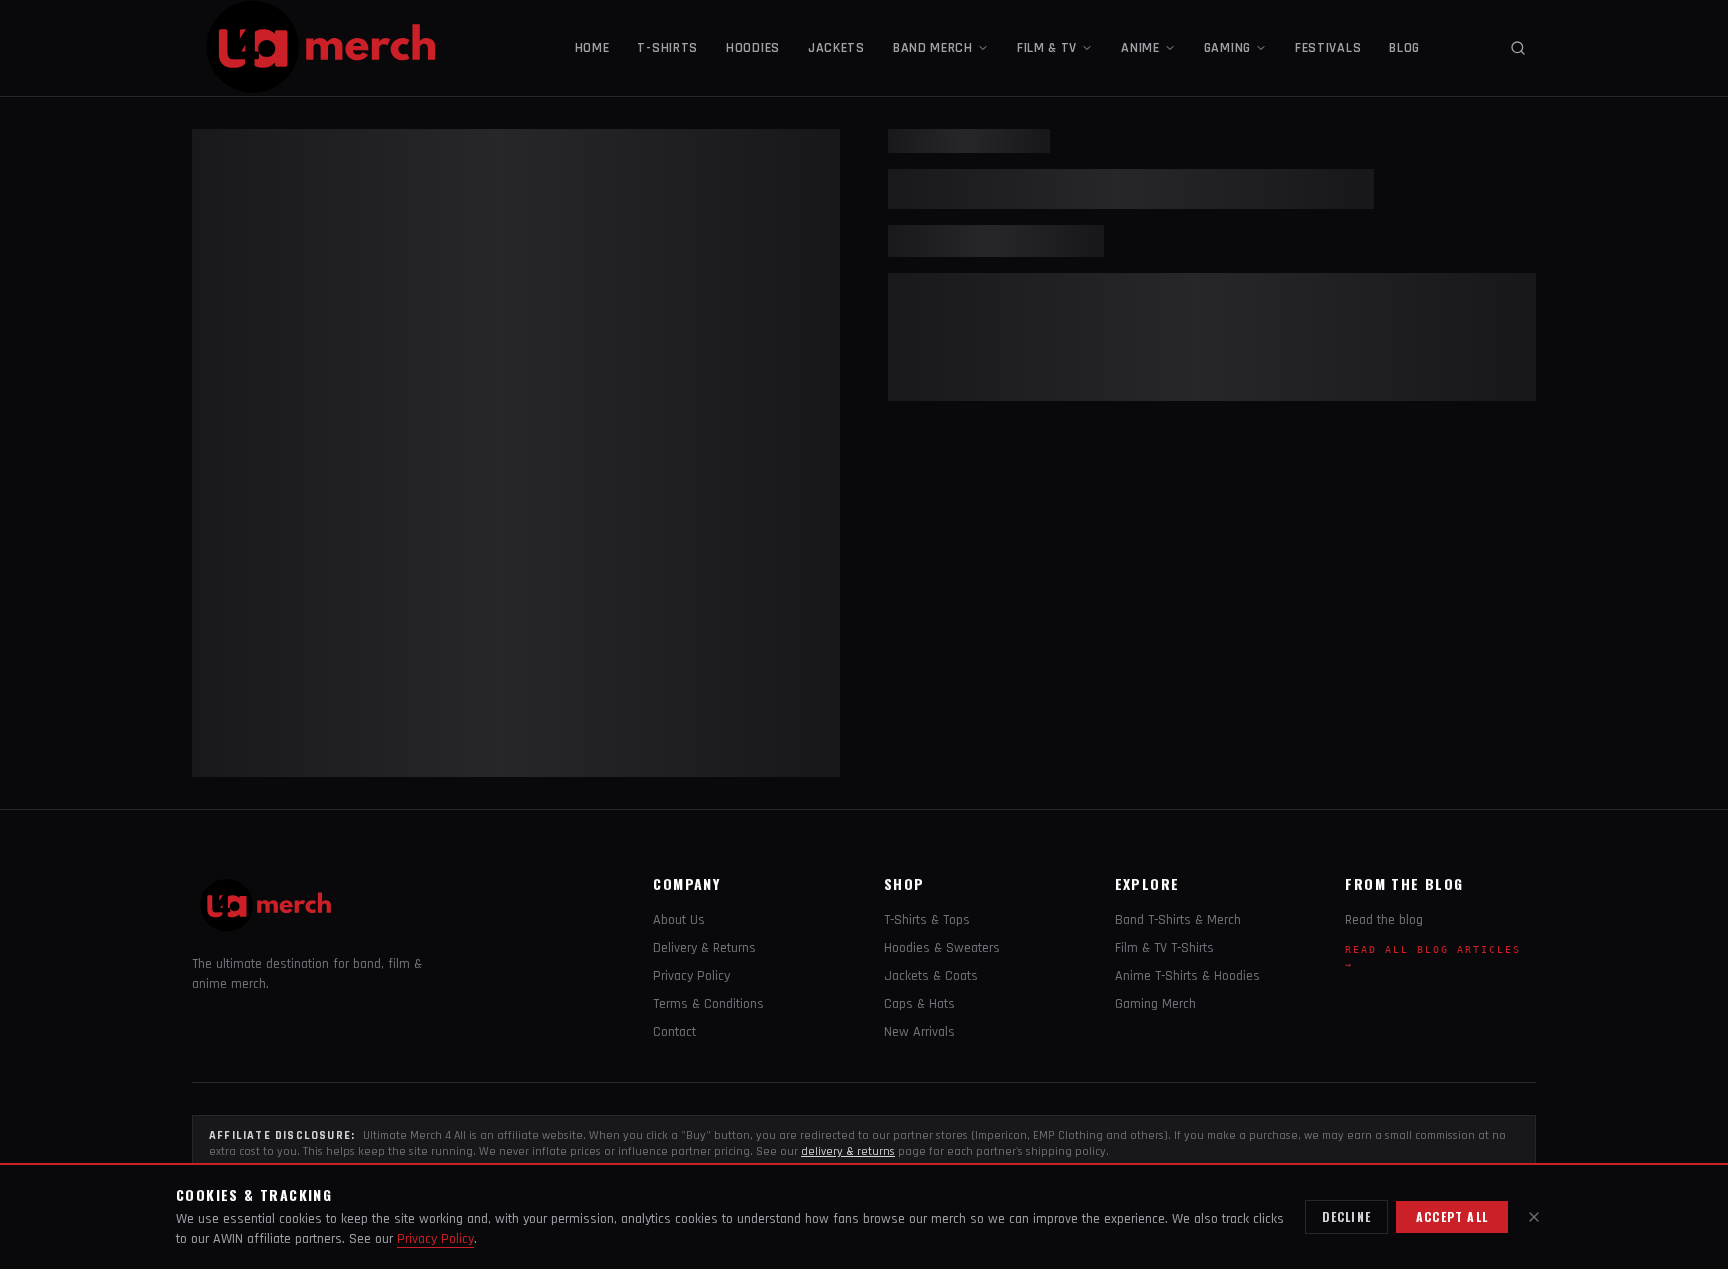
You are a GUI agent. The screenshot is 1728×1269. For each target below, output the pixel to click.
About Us (679, 920)
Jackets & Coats (931, 976)
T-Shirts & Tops (927, 920)
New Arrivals (919, 1032)
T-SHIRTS (667, 48)
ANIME (1140, 48)
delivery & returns (848, 1151)
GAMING (1227, 48)
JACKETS (836, 48)
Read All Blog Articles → (1433, 957)
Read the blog (1384, 920)
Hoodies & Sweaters (942, 948)
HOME (592, 48)
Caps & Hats (919, 1004)
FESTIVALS (1328, 48)
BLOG (1404, 48)
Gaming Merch (1155, 1004)
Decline (1346, 1216)
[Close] (1534, 1217)
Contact (674, 1032)
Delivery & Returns (704, 948)
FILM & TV (1047, 48)
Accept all (1452, 1216)
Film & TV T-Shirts (1164, 948)
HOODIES (753, 48)
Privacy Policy (691, 976)
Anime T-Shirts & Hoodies (1187, 976)
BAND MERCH (933, 48)
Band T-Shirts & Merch (1178, 920)
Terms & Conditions (708, 1004)
